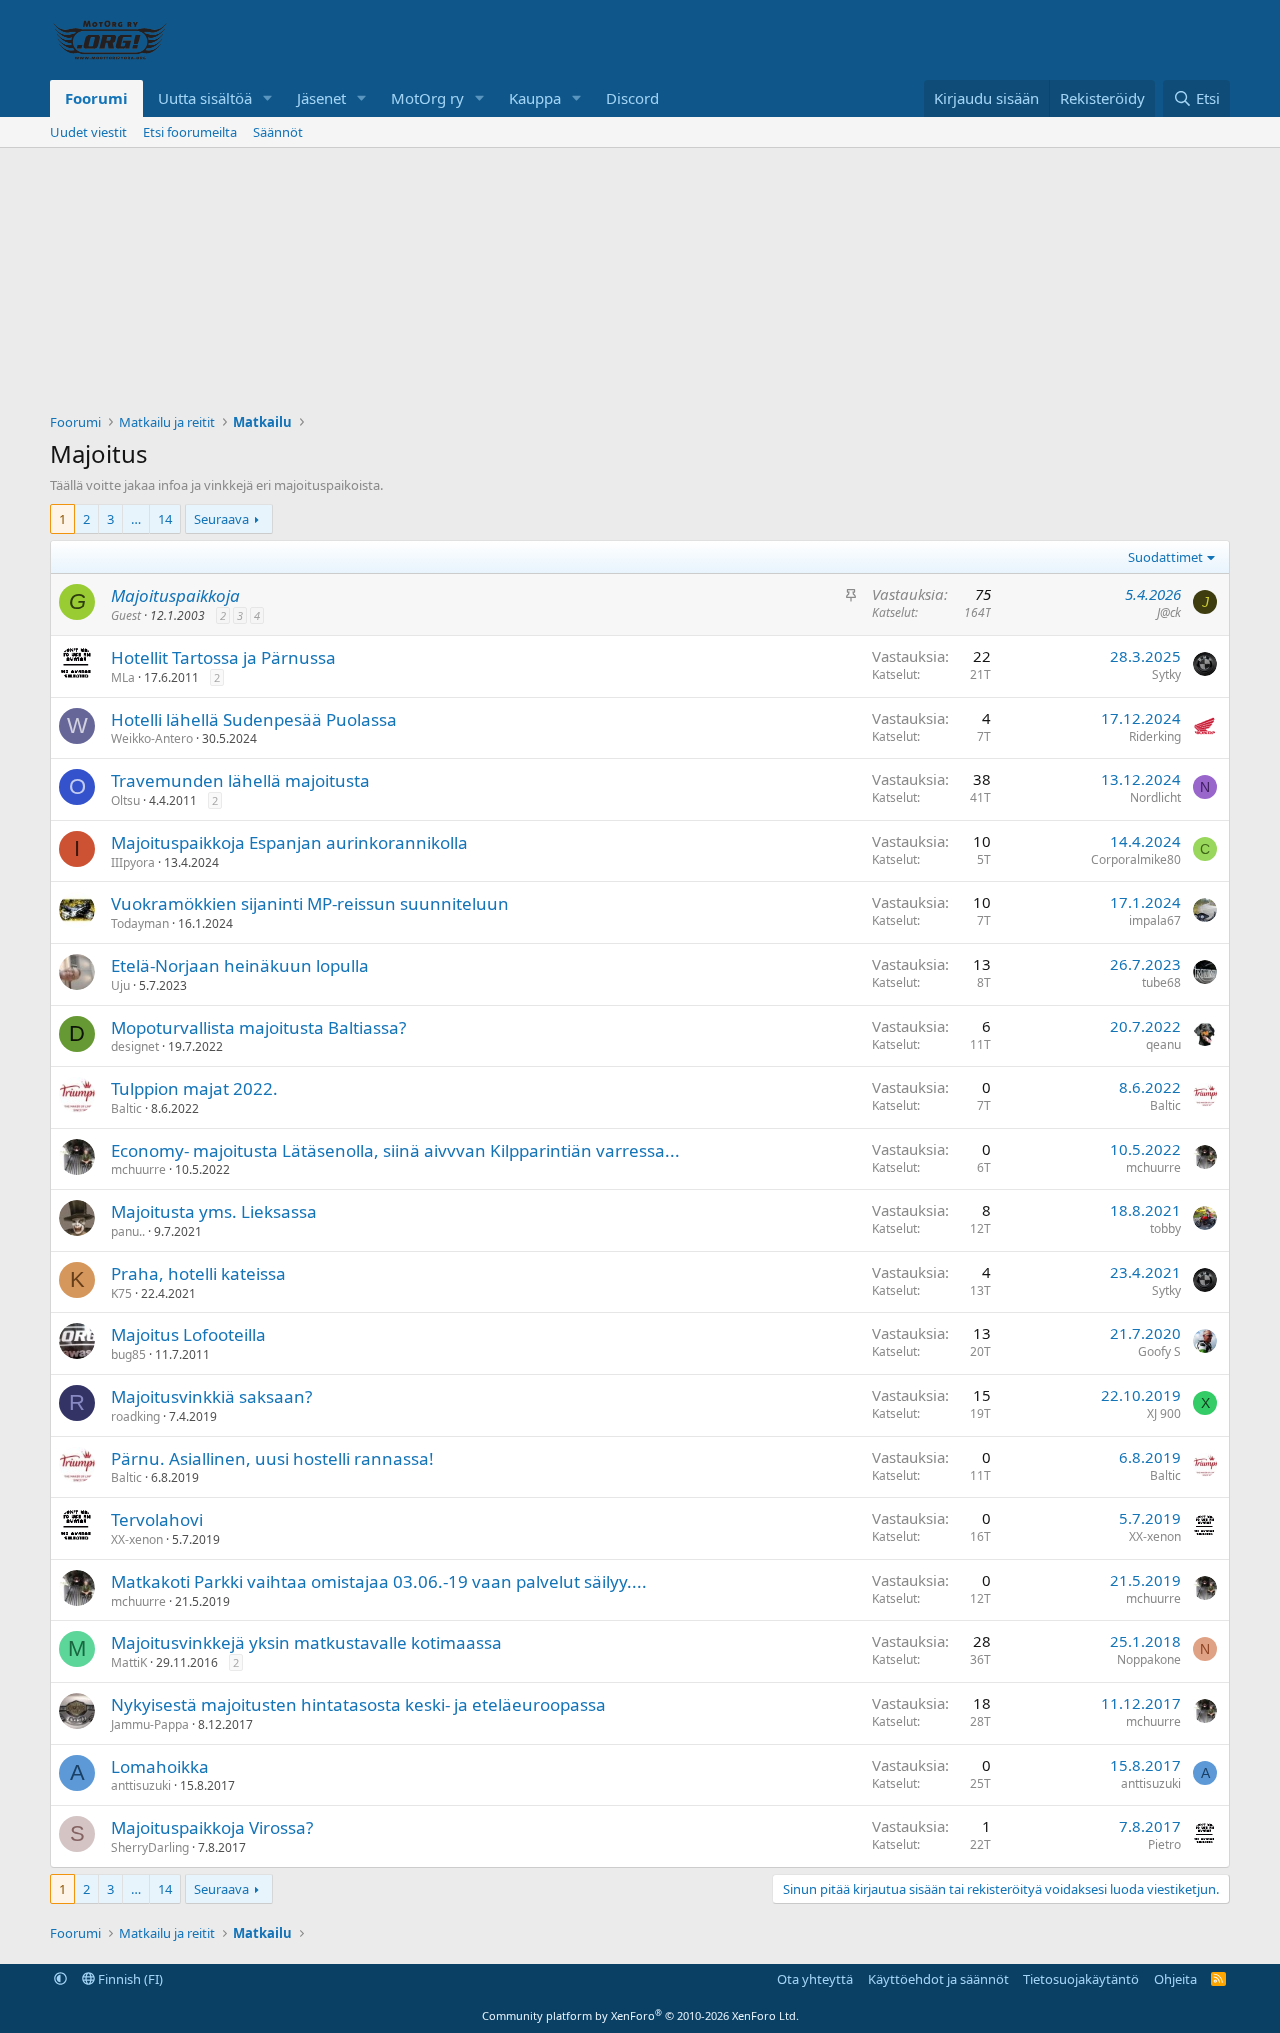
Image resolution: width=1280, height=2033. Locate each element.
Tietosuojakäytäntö (1081, 1979)
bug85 (128, 1354)
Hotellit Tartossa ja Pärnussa (223, 657)
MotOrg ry (427, 98)
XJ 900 (1164, 1413)
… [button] (136, 519)
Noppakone (1149, 1659)
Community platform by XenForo (640, 2015)
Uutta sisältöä (205, 98)
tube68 (1161, 982)
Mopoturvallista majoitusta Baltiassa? (258, 1027)
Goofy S (1159, 1351)
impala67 (1155, 920)
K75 (121, 1293)
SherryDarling (150, 1847)
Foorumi (96, 98)
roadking (135, 1416)
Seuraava (221, 519)
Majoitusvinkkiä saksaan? (211, 1396)
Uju (120, 985)
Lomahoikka (160, 1766)
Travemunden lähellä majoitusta (240, 780)
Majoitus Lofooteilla (188, 1334)
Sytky (1166, 674)
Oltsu (125, 800)
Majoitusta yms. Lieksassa (214, 1211)
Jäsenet (321, 98)
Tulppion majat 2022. (194, 1088)
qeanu (1163, 1044)
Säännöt (278, 132)
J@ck (1169, 612)
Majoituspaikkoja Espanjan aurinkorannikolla (289, 842)
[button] (268, 98)
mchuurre (138, 1169)
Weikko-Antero (152, 738)
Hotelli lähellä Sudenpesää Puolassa (254, 719)
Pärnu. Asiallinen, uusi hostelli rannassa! (272, 1458)
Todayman (140, 923)
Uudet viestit (88, 132)
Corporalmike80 (1136, 859)
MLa (123, 677)
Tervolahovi (157, 1519)
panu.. (128, 1231)
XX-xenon (137, 1539)
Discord (632, 98)
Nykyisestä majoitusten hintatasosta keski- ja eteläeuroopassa (358, 1704)
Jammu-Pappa (150, 1724)
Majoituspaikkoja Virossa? (212, 1827)
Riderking (1155, 736)
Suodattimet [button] (1165, 557)
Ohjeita (1175, 1979)
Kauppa (535, 98)
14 (165, 519)
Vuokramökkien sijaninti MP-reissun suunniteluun (310, 903)
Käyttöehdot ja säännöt (938, 1979)
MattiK (129, 1662)
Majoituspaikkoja (175, 595)
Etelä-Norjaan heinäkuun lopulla (240, 965)
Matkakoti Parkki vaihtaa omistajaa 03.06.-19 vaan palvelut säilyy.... (379, 1581)
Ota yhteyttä (815, 1979)
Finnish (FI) (129, 1979)
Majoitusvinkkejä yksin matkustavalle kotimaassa (306, 1642)
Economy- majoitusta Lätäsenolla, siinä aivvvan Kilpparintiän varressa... (395, 1150)
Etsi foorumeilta (190, 132)
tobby (1165, 1228)
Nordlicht (1155, 797)
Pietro (1164, 1844)
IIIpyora (133, 862)
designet (135, 1046)
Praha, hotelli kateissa (198, 1273)
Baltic (126, 1108)
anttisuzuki (141, 1785)
